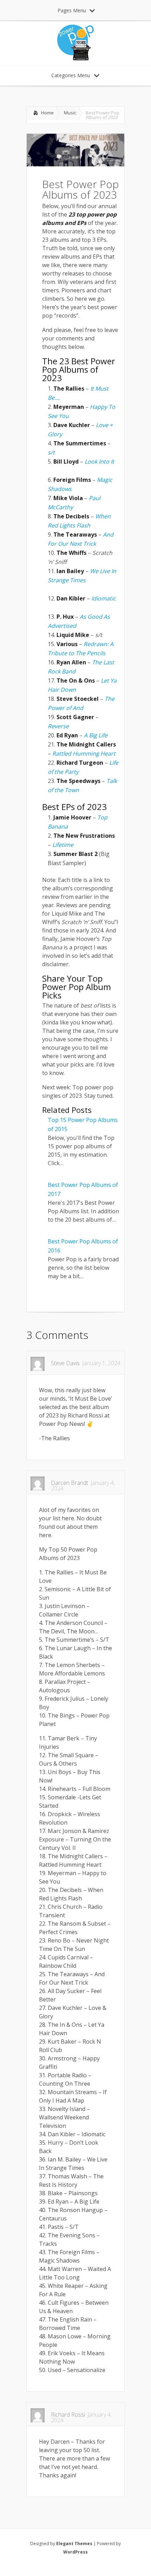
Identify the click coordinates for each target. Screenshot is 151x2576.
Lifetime (63, 845)
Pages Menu (72, 10)
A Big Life (96, 735)
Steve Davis (65, 1363)
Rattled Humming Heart (84, 753)
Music (70, 113)
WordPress (75, 2552)
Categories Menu (71, 75)
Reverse (58, 726)
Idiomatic (105, 598)
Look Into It (100, 462)
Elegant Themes (74, 2544)
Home (47, 113)
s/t (52, 452)
